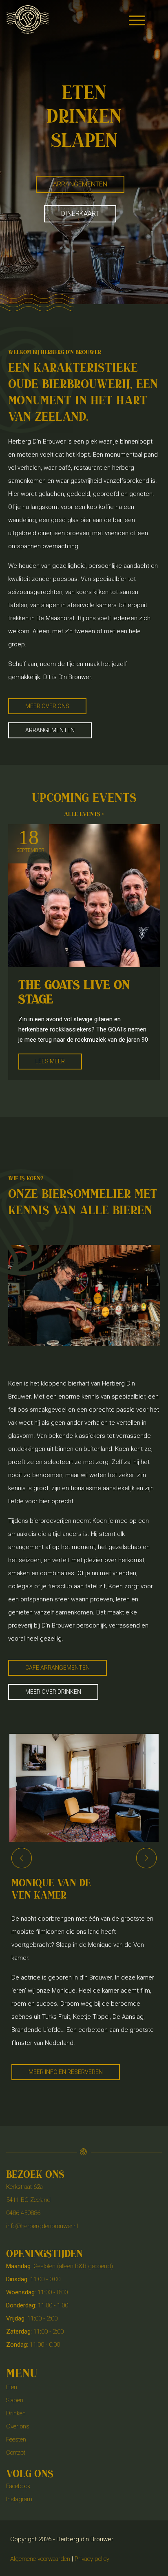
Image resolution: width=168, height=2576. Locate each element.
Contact (16, 2453)
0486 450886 (23, 2213)
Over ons (18, 2426)
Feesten (16, 2439)
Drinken (16, 2413)
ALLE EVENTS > (84, 814)
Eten (12, 2387)
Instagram (19, 2499)
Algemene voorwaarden (40, 2559)
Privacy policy (92, 2559)
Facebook (18, 2486)
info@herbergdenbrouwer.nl (42, 2226)
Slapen (15, 2400)
